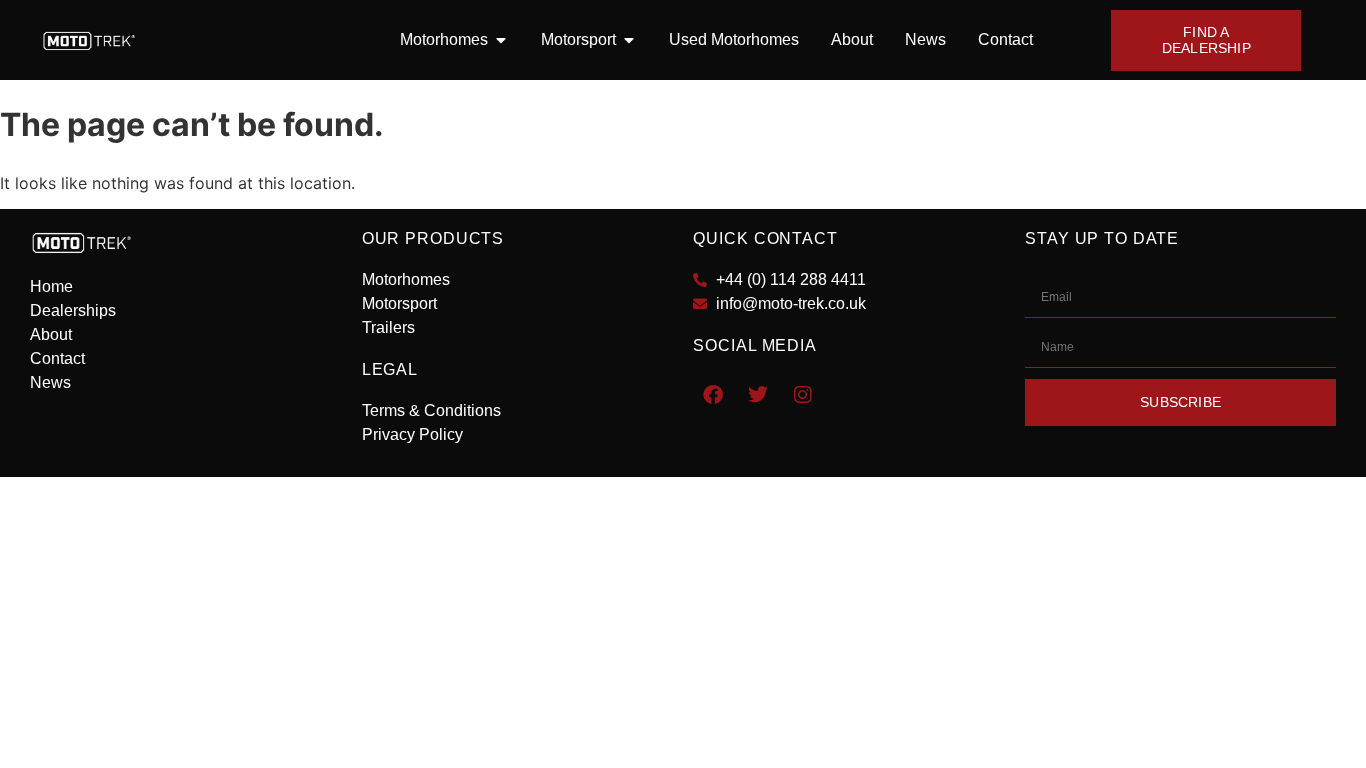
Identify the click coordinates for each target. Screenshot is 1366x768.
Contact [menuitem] (1005, 39)
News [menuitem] (925, 39)
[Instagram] (803, 395)
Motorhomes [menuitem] (444, 39)
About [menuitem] (852, 39)
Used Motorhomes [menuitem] (734, 39)
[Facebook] (713, 395)
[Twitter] (758, 395)
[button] (501, 40)
